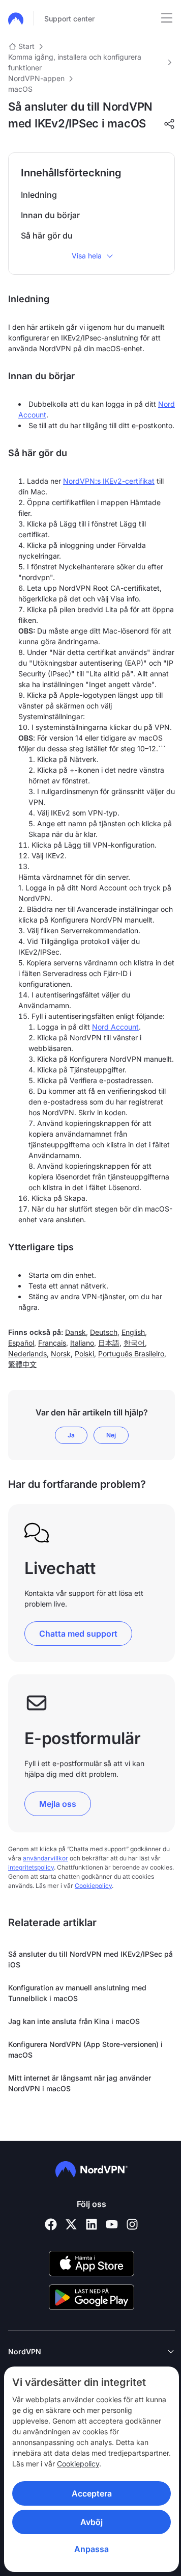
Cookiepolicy (33, 2464)
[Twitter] (71, 2224)
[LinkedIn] (91, 2224)
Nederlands (27, 1353)
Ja (71, 1435)
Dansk (75, 1332)
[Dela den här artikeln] (169, 124)
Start (26, 46)
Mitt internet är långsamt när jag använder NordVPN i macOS (80, 2083)
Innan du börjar (50, 215)
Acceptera (88, 2493)
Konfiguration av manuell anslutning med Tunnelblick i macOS (77, 1993)
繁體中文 (22, 1364)
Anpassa (88, 2549)
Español (21, 1343)
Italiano (82, 1343)
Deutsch (104, 1332)
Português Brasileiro (131, 1353)
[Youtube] (112, 2224)
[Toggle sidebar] (167, 18)
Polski (84, 1353)
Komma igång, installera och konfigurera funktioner (75, 62)
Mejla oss (58, 1804)
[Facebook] (51, 2224)
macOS (20, 89)
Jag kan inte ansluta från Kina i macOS (74, 2021)
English (133, 1332)
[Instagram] (132, 2224)
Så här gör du (47, 235)
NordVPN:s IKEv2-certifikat (109, 481)
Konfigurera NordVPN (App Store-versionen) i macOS (85, 2049)
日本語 (109, 1343)
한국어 (134, 1343)
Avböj (88, 2522)
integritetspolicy (31, 1867)
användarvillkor (45, 1858)
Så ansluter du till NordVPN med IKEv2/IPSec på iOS (90, 1959)
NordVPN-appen (36, 78)
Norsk (61, 1353)
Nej (111, 1435)
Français (52, 1343)
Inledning (39, 195)
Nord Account (115, 1027)
